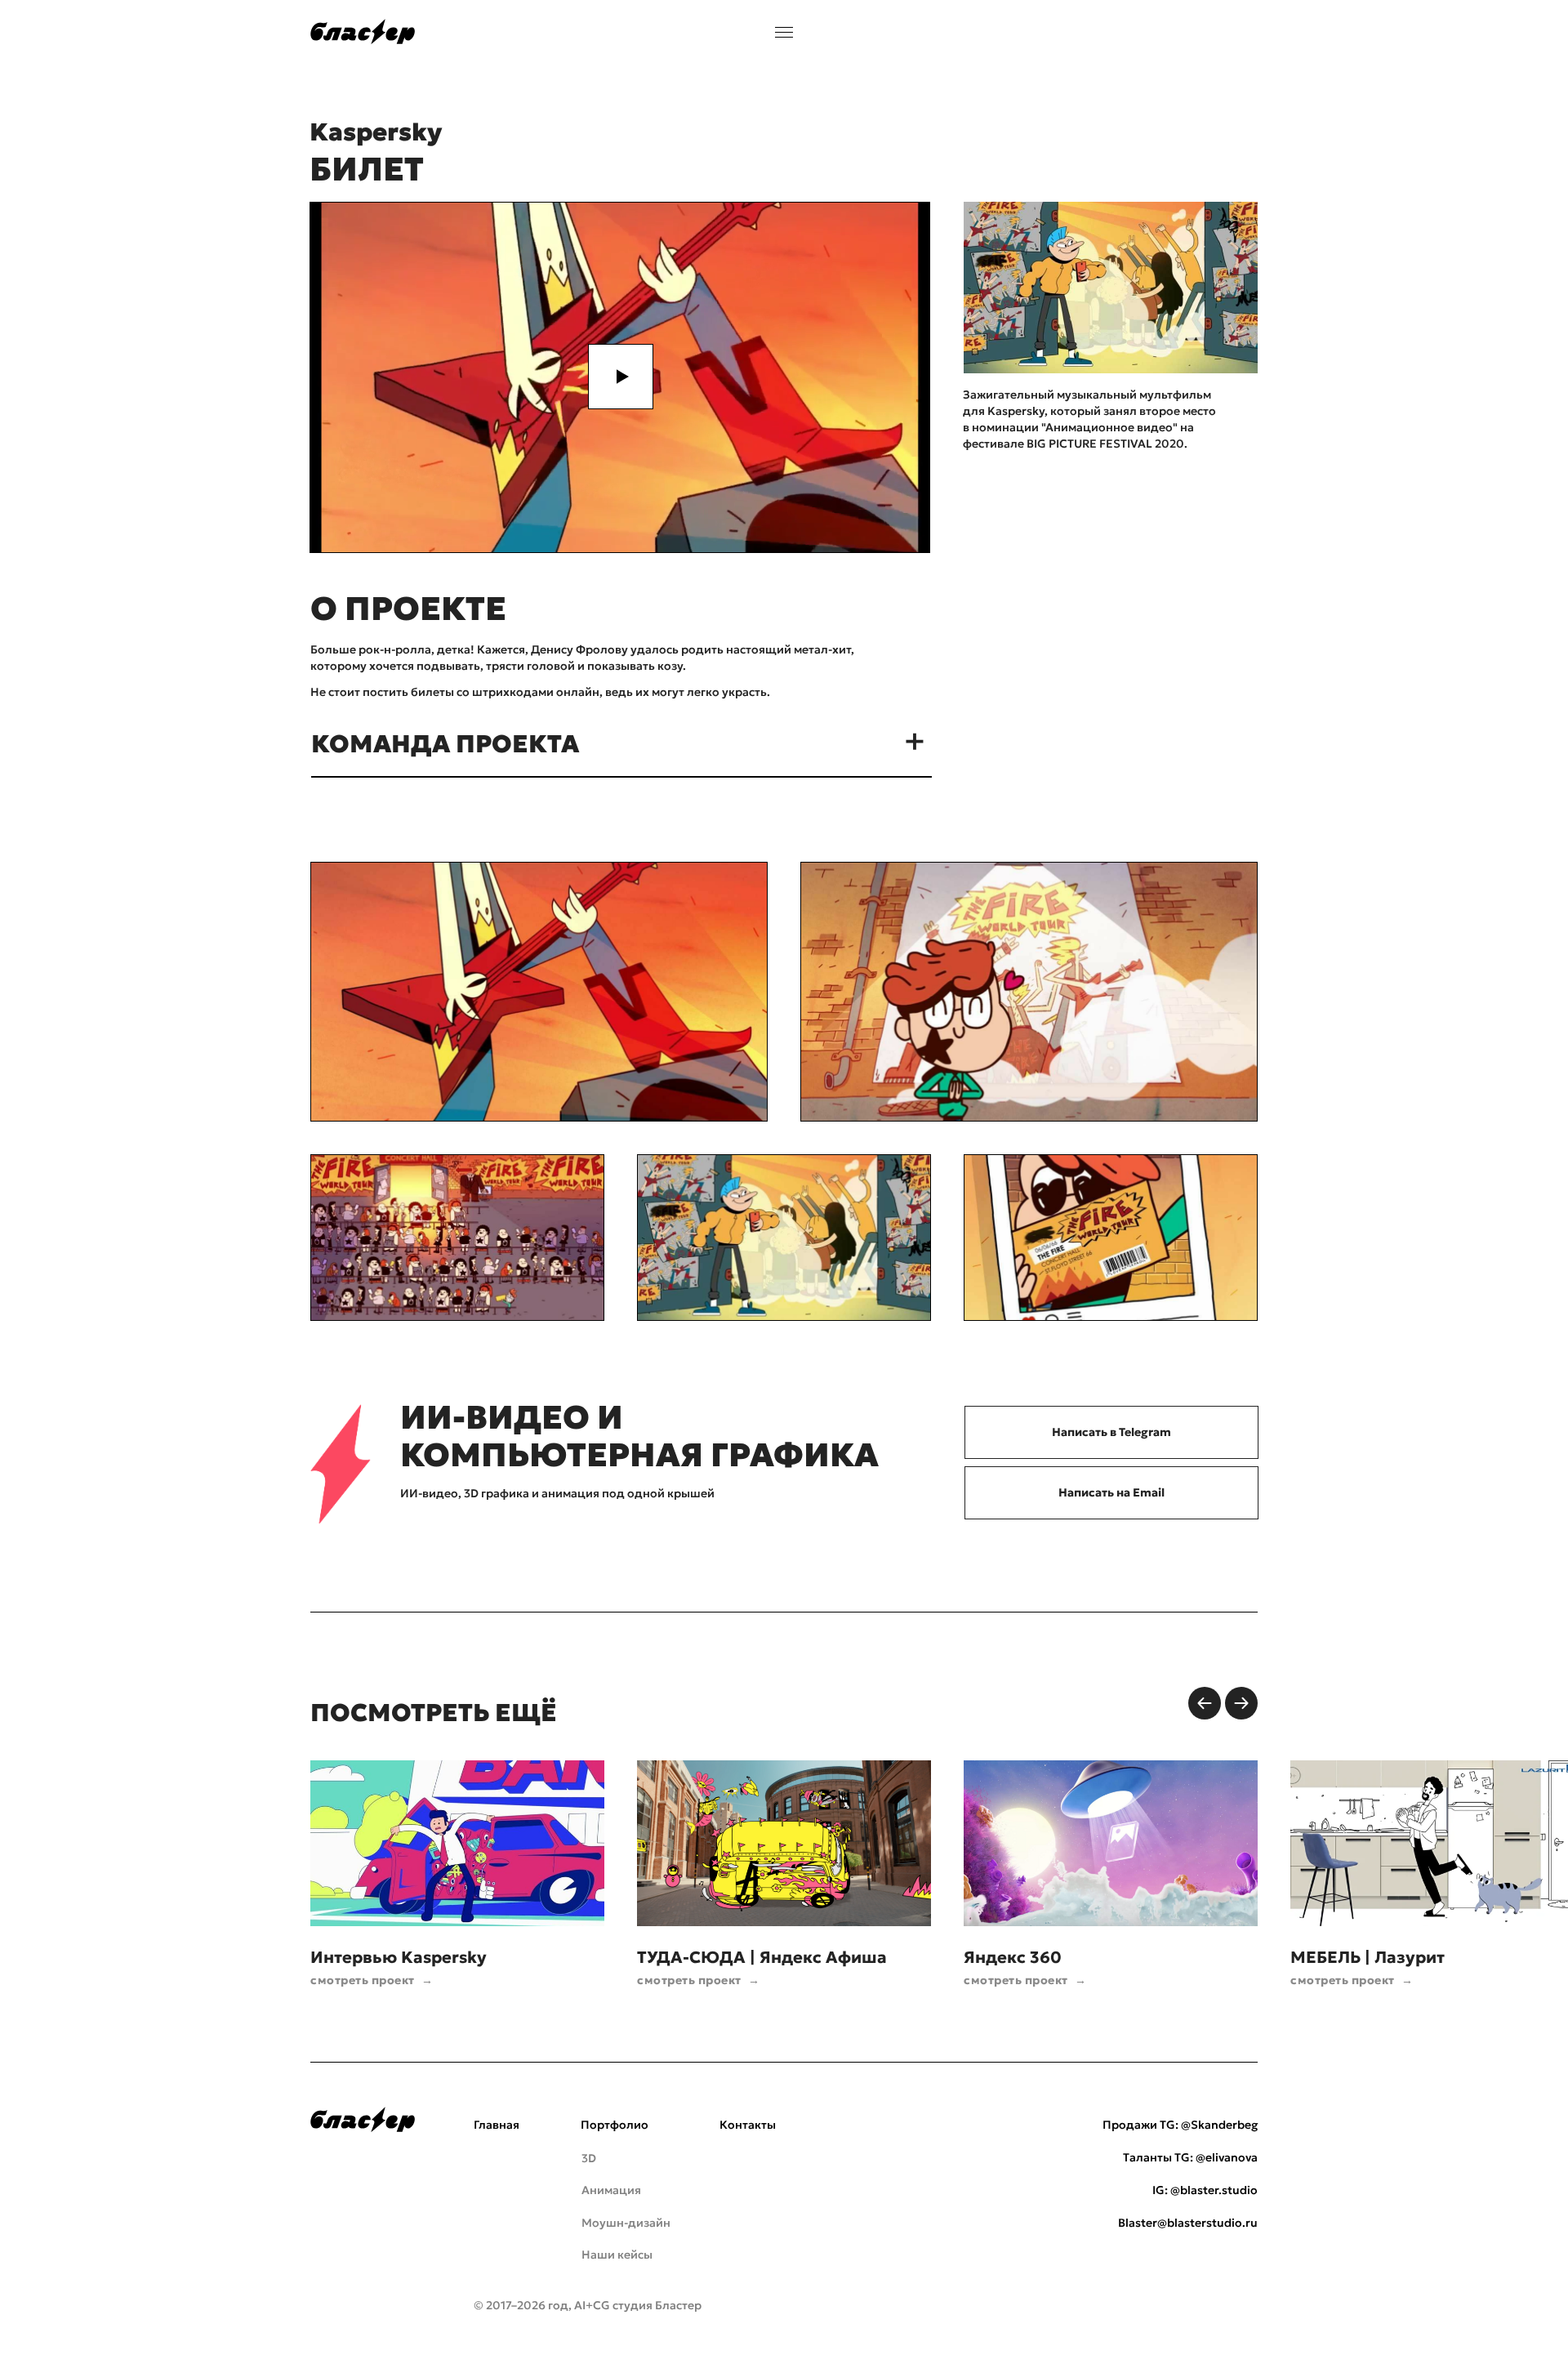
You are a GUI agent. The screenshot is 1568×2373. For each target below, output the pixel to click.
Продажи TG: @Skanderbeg (1180, 2125)
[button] (621, 377)
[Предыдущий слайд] (1205, 1703)
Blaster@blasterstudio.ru (1188, 2223)
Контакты (748, 2125)
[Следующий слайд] (1241, 1703)
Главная (497, 2125)
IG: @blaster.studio (1205, 2190)
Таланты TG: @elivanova (1190, 2157)
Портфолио (615, 2125)
